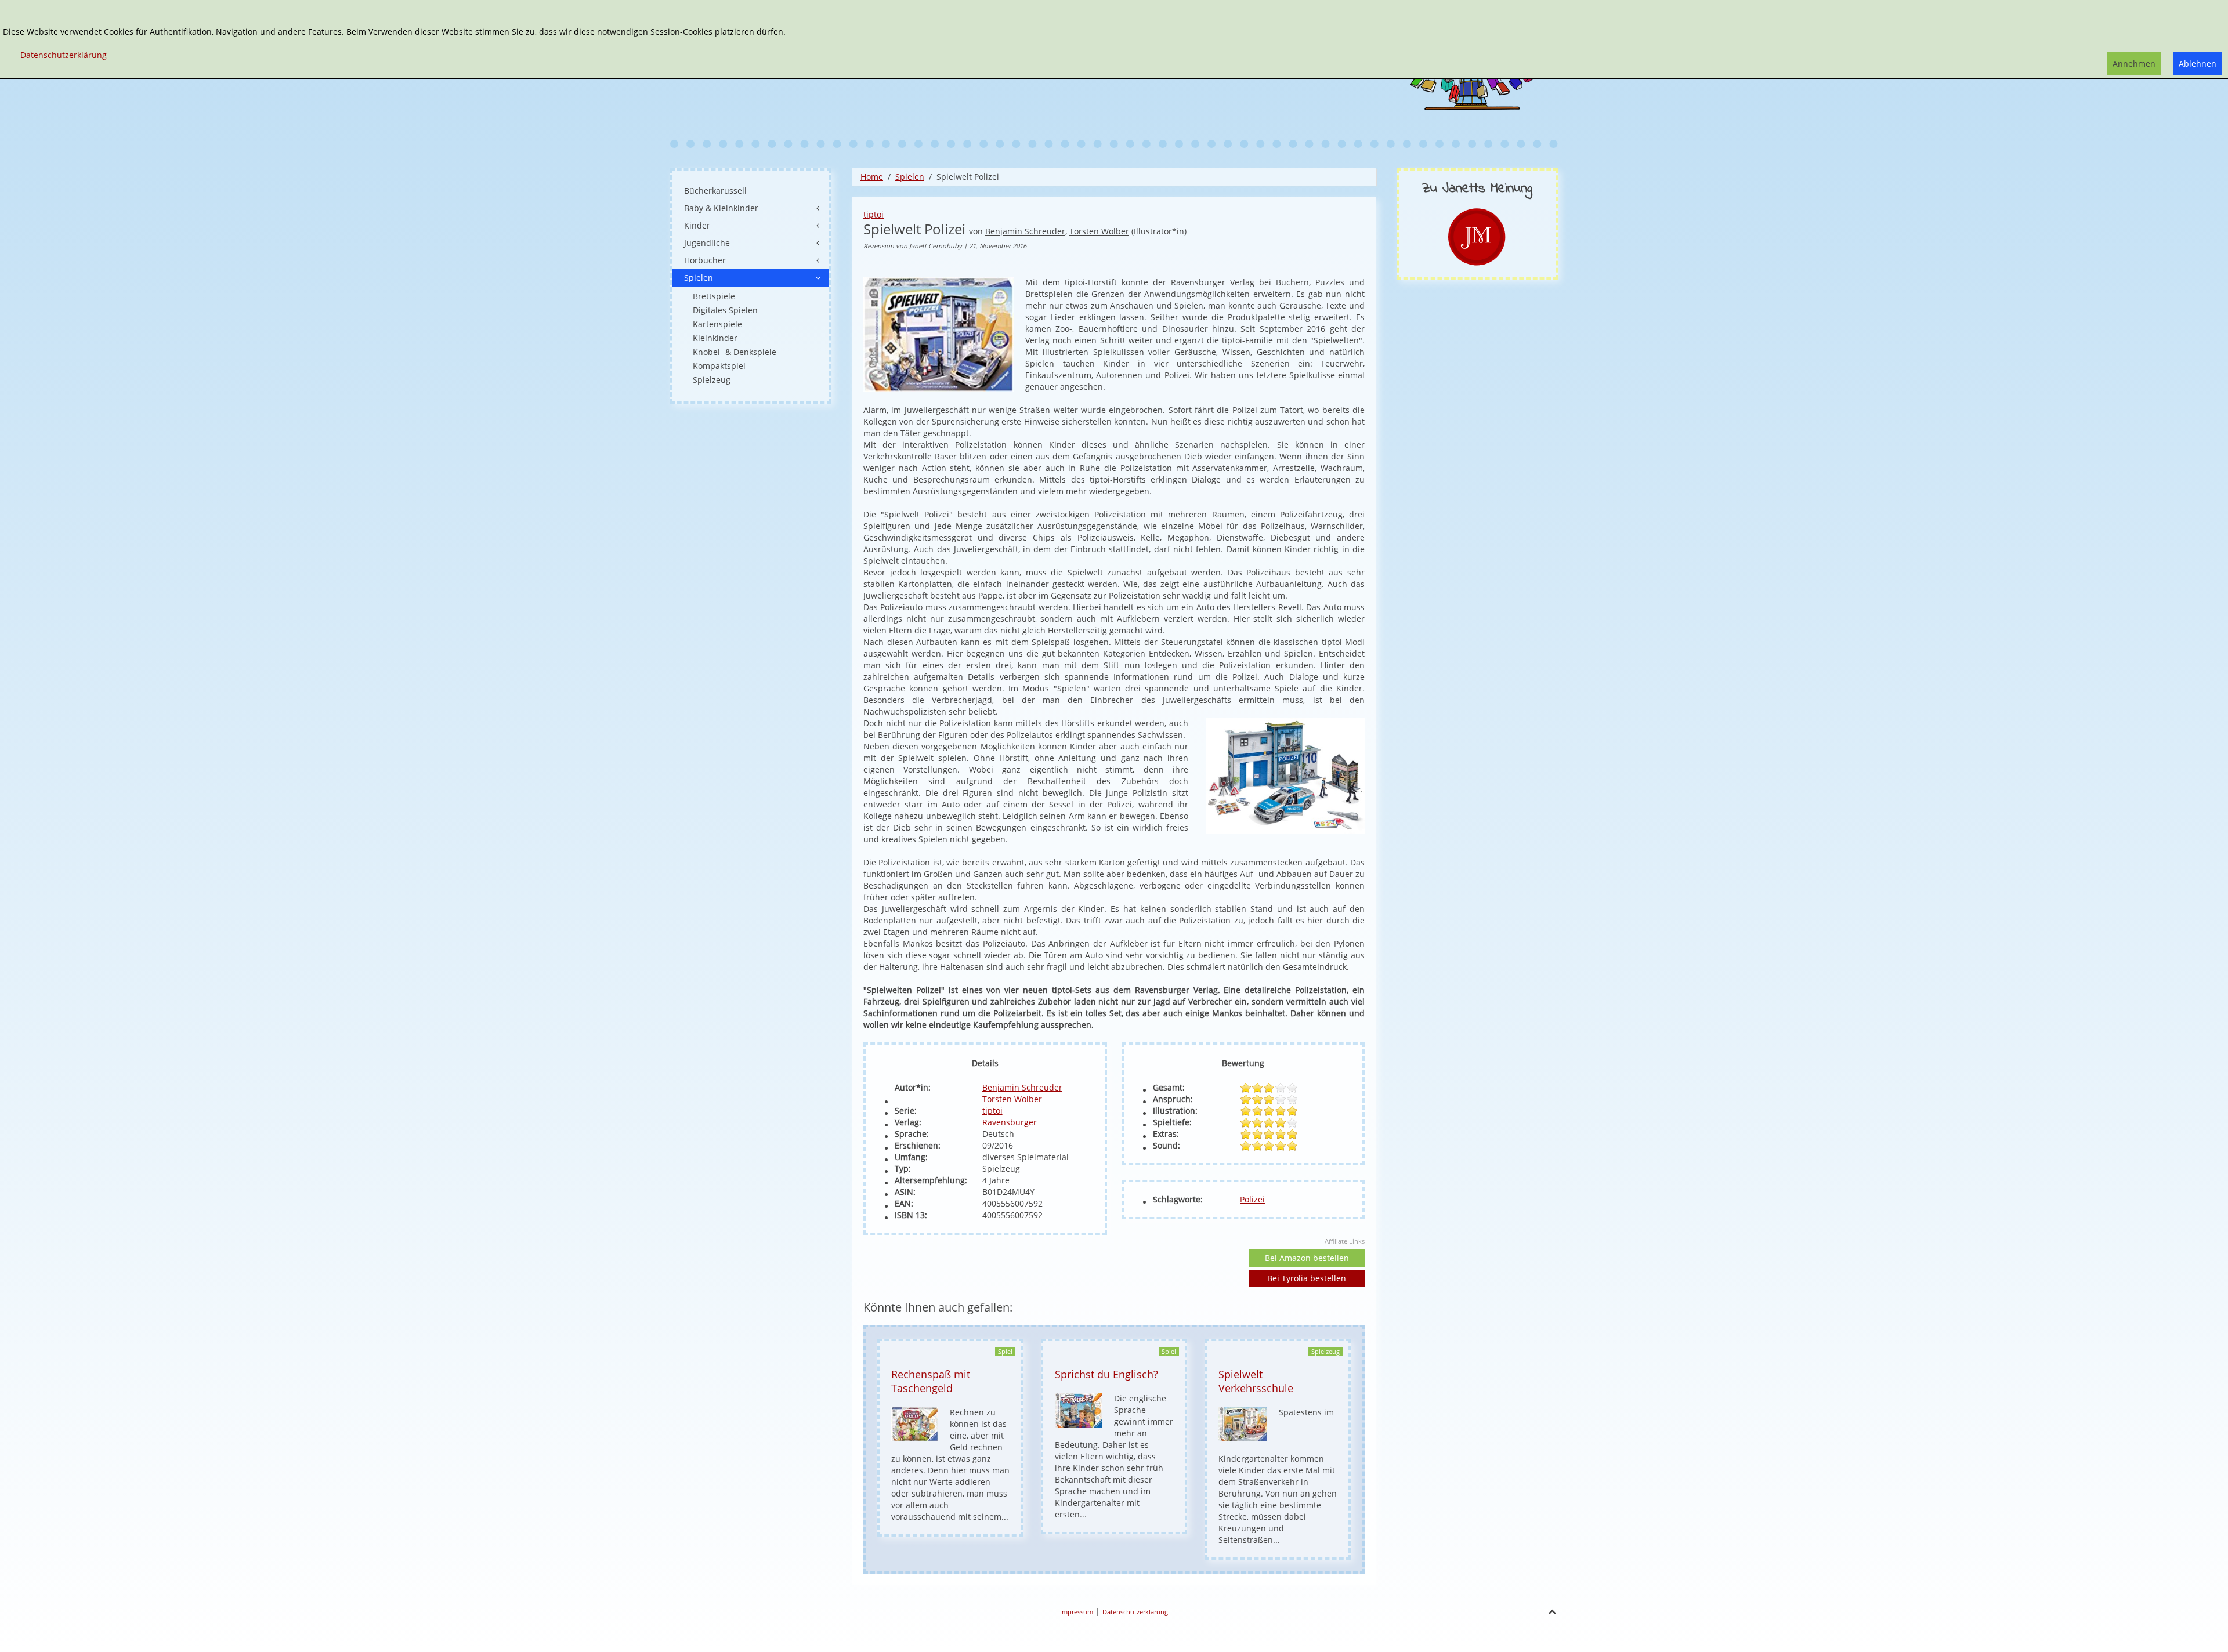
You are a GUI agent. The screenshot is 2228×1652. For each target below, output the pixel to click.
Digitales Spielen (725, 310)
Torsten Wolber (1099, 231)
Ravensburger (1010, 1122)
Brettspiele (714, 296)
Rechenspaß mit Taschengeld (931, 1381)
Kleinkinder (715, 338)
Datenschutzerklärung (1135, 1612)
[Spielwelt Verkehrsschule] (1243, 1423)
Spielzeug (712, 380)
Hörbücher (705, 260)
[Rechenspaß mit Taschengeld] (915, 1423)
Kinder (697, 225)
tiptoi (874, 214)
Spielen (910, 177)
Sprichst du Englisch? (1106, 1374)
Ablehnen (2198, 64)
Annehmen (2134, 64)
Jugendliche (707, 243)
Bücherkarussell (715, 191)
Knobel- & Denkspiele (735, 352)
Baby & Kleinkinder (721, 208)
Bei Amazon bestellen (1307, 1258)
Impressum (1077, 1612)
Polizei (1252, 1199)
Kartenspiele (717, 324)
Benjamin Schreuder (1025, 231)
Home (872, 177)
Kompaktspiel (719, 366)
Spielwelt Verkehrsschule (1256, 1381)
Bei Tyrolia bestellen (1307, 1278)
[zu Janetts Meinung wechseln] (1477, 236)
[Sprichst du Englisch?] (1079, 1409)
